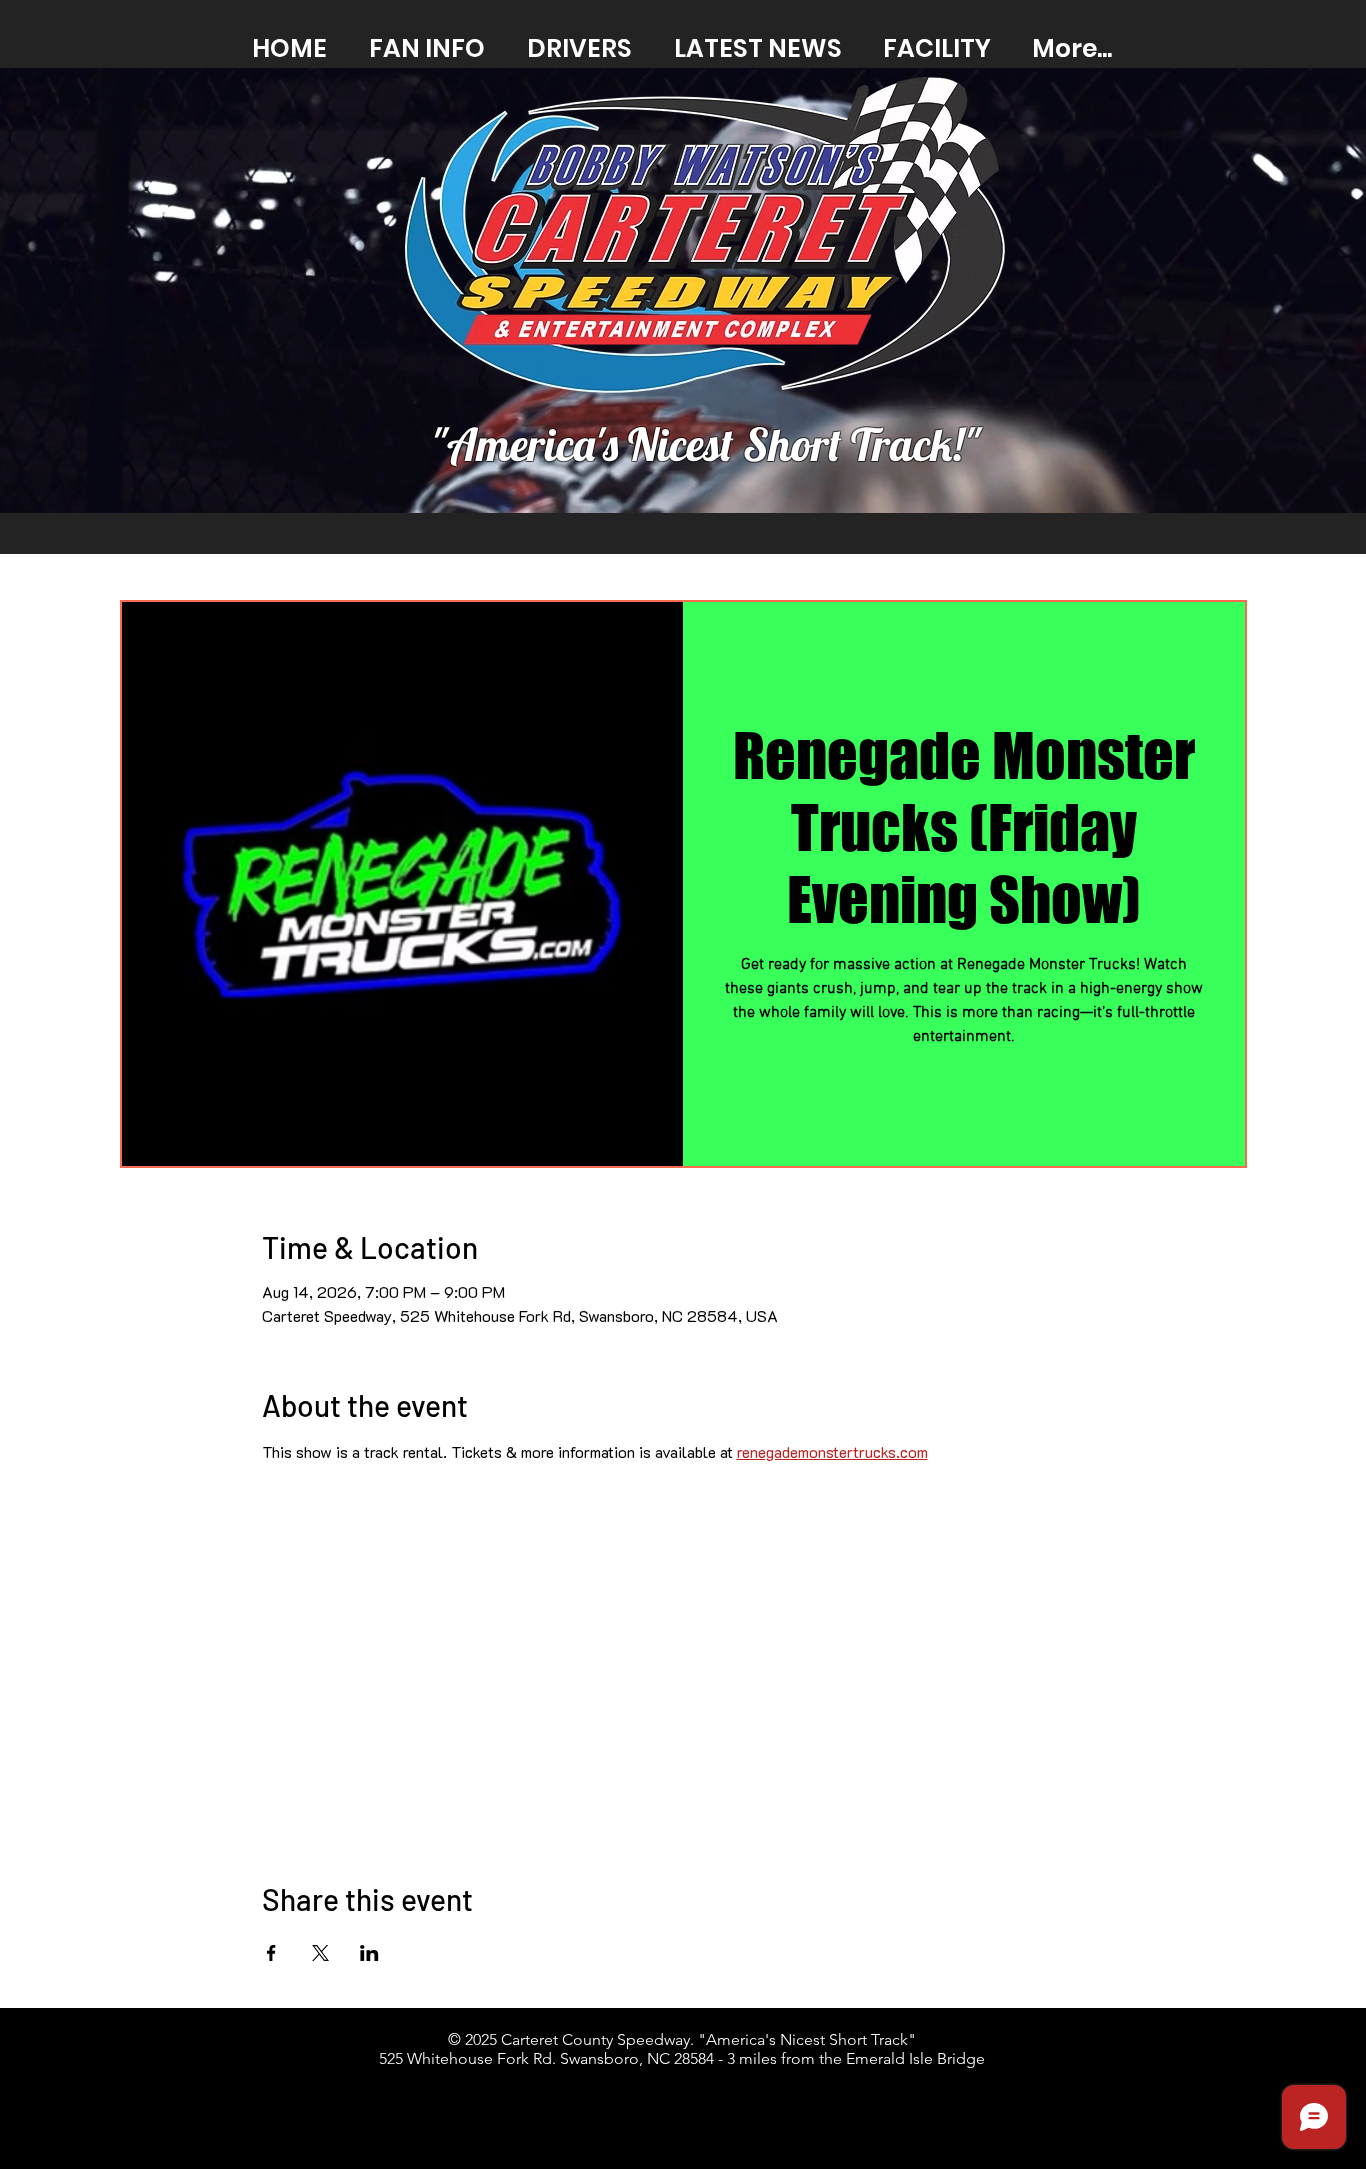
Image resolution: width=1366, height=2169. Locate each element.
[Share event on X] (320, 1953)
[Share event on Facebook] (271, 1953)
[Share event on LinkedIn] (369, 1953)
